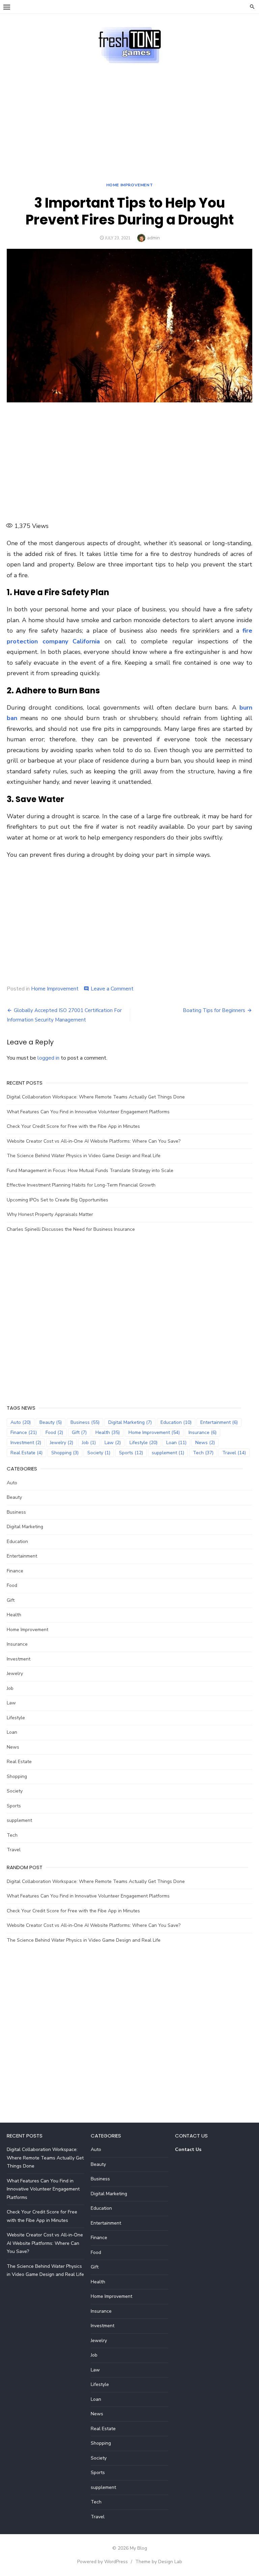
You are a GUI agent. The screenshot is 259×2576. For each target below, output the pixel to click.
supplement (168, 1453)
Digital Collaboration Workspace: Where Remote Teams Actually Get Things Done (96, 1097)
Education (176, 1422)
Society (99, 1453)
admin (153, 238)
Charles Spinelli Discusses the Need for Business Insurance (71, 1229)
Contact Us (188, 2149)
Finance (24, 1432)
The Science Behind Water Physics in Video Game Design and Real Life (84, 1156)
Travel (234, 1453)
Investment (26, 1443)
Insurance (203, 1432)
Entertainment (219, 1422)
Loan (176, 1443)
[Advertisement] (129, 115)
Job (89, 1443)
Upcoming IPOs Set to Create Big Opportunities (57, 1200)
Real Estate (26, 1453)
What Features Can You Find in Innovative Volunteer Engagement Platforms (88, 1112)
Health (108, 1432)
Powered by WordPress (103, 2562)
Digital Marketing (130, 1422)
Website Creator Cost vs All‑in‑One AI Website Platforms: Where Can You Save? (94, 1141)
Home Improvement (130, 185)
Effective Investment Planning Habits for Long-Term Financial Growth (81, 1185)
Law (113, 1443)
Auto (21, 1422)
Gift (79, 1432)
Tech (203, 1453)
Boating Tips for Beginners (214, 1010)
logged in (48, 1058)
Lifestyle (143, 1443)
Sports (131, 1453)
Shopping (65, 1453)
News (205, 1443)
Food (54, 1432)
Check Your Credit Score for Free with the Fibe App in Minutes (73, 1126)
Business (85, 1422)
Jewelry (62, 1443)
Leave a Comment (112, 989)
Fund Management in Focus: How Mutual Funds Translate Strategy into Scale (90, 1171)
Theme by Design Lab (159, 2562)
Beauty (51, 1422)
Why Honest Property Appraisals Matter (50, 1214)
